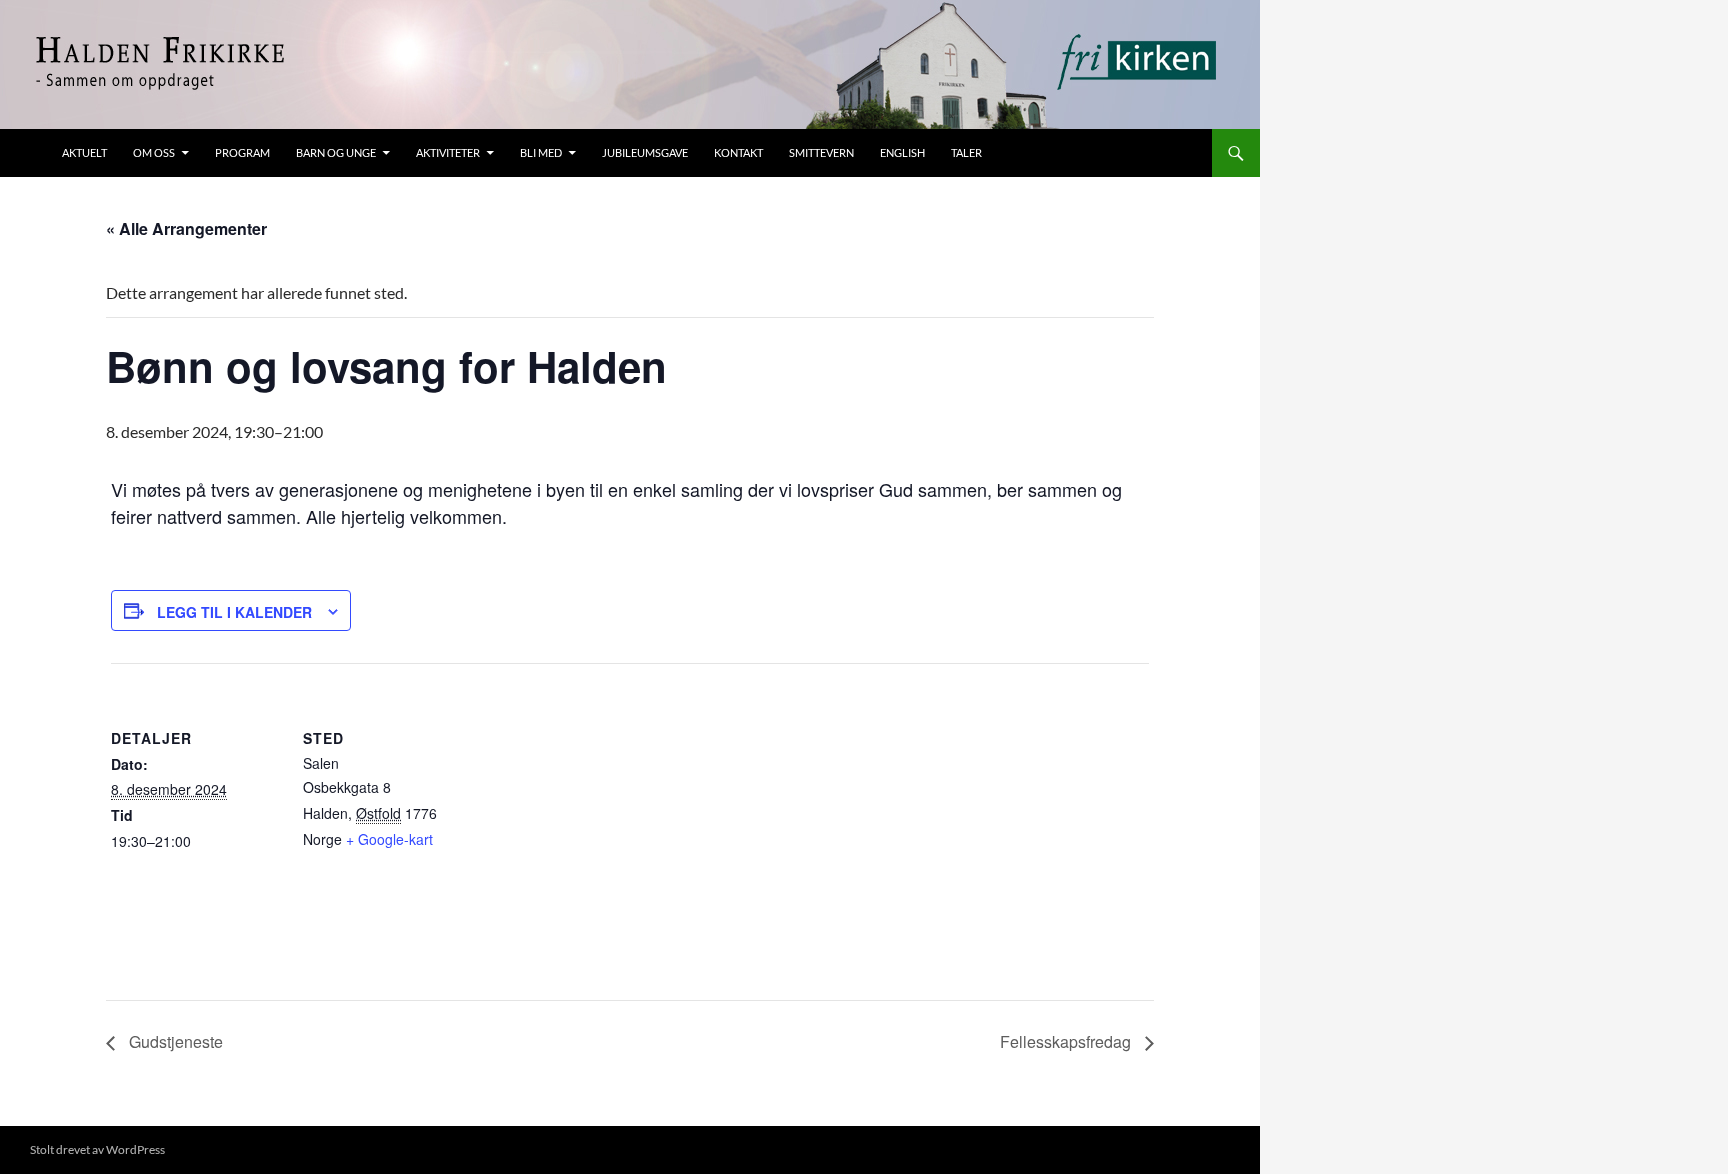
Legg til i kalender (234, 612)
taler (966, 152)
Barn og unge (336, 152)
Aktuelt (84, 152)
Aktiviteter (448, 152)
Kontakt (738, 152)
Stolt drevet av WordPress (97, 1149)
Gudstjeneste (174, 1041)
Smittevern (821, 152)
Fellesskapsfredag (1067, 1041)
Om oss (154, 152)
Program (242, 152)
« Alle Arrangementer (186, 228)
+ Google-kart (389, 839)
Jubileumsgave (645, 152)
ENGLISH (902, 152)
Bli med (541, 152)
